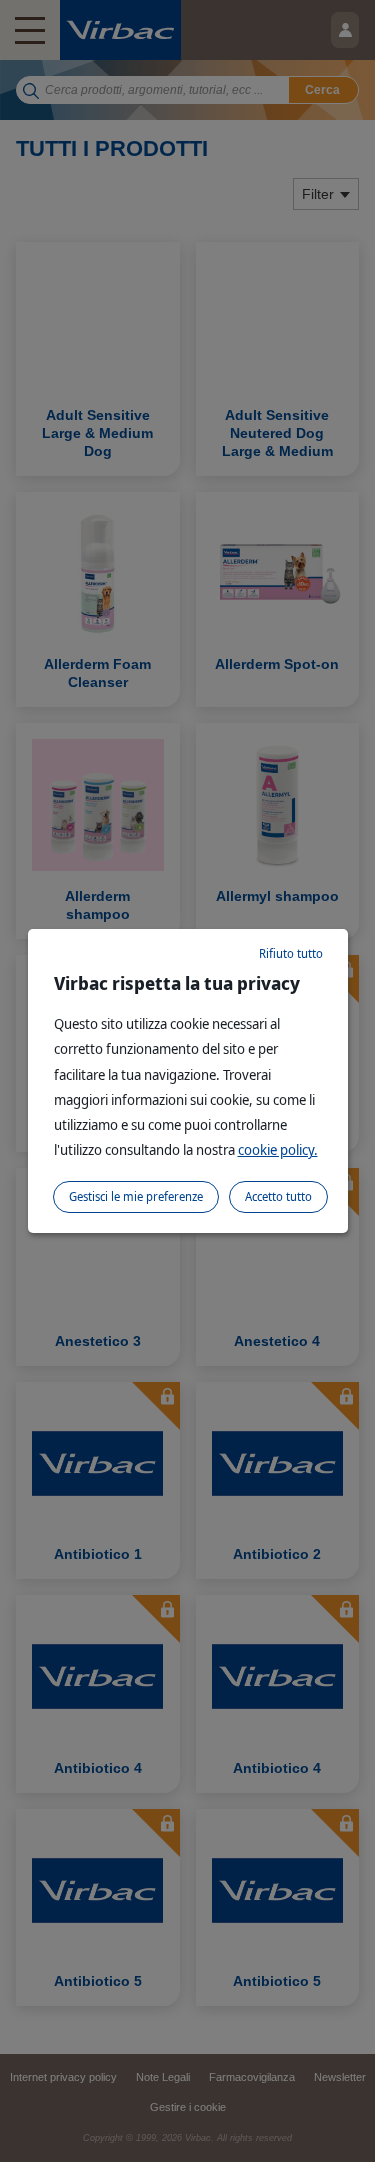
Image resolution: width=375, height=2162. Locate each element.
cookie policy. (278, 1149)
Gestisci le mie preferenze (136, 1196)
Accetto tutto (278, 1196)
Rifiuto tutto (291, 953)
